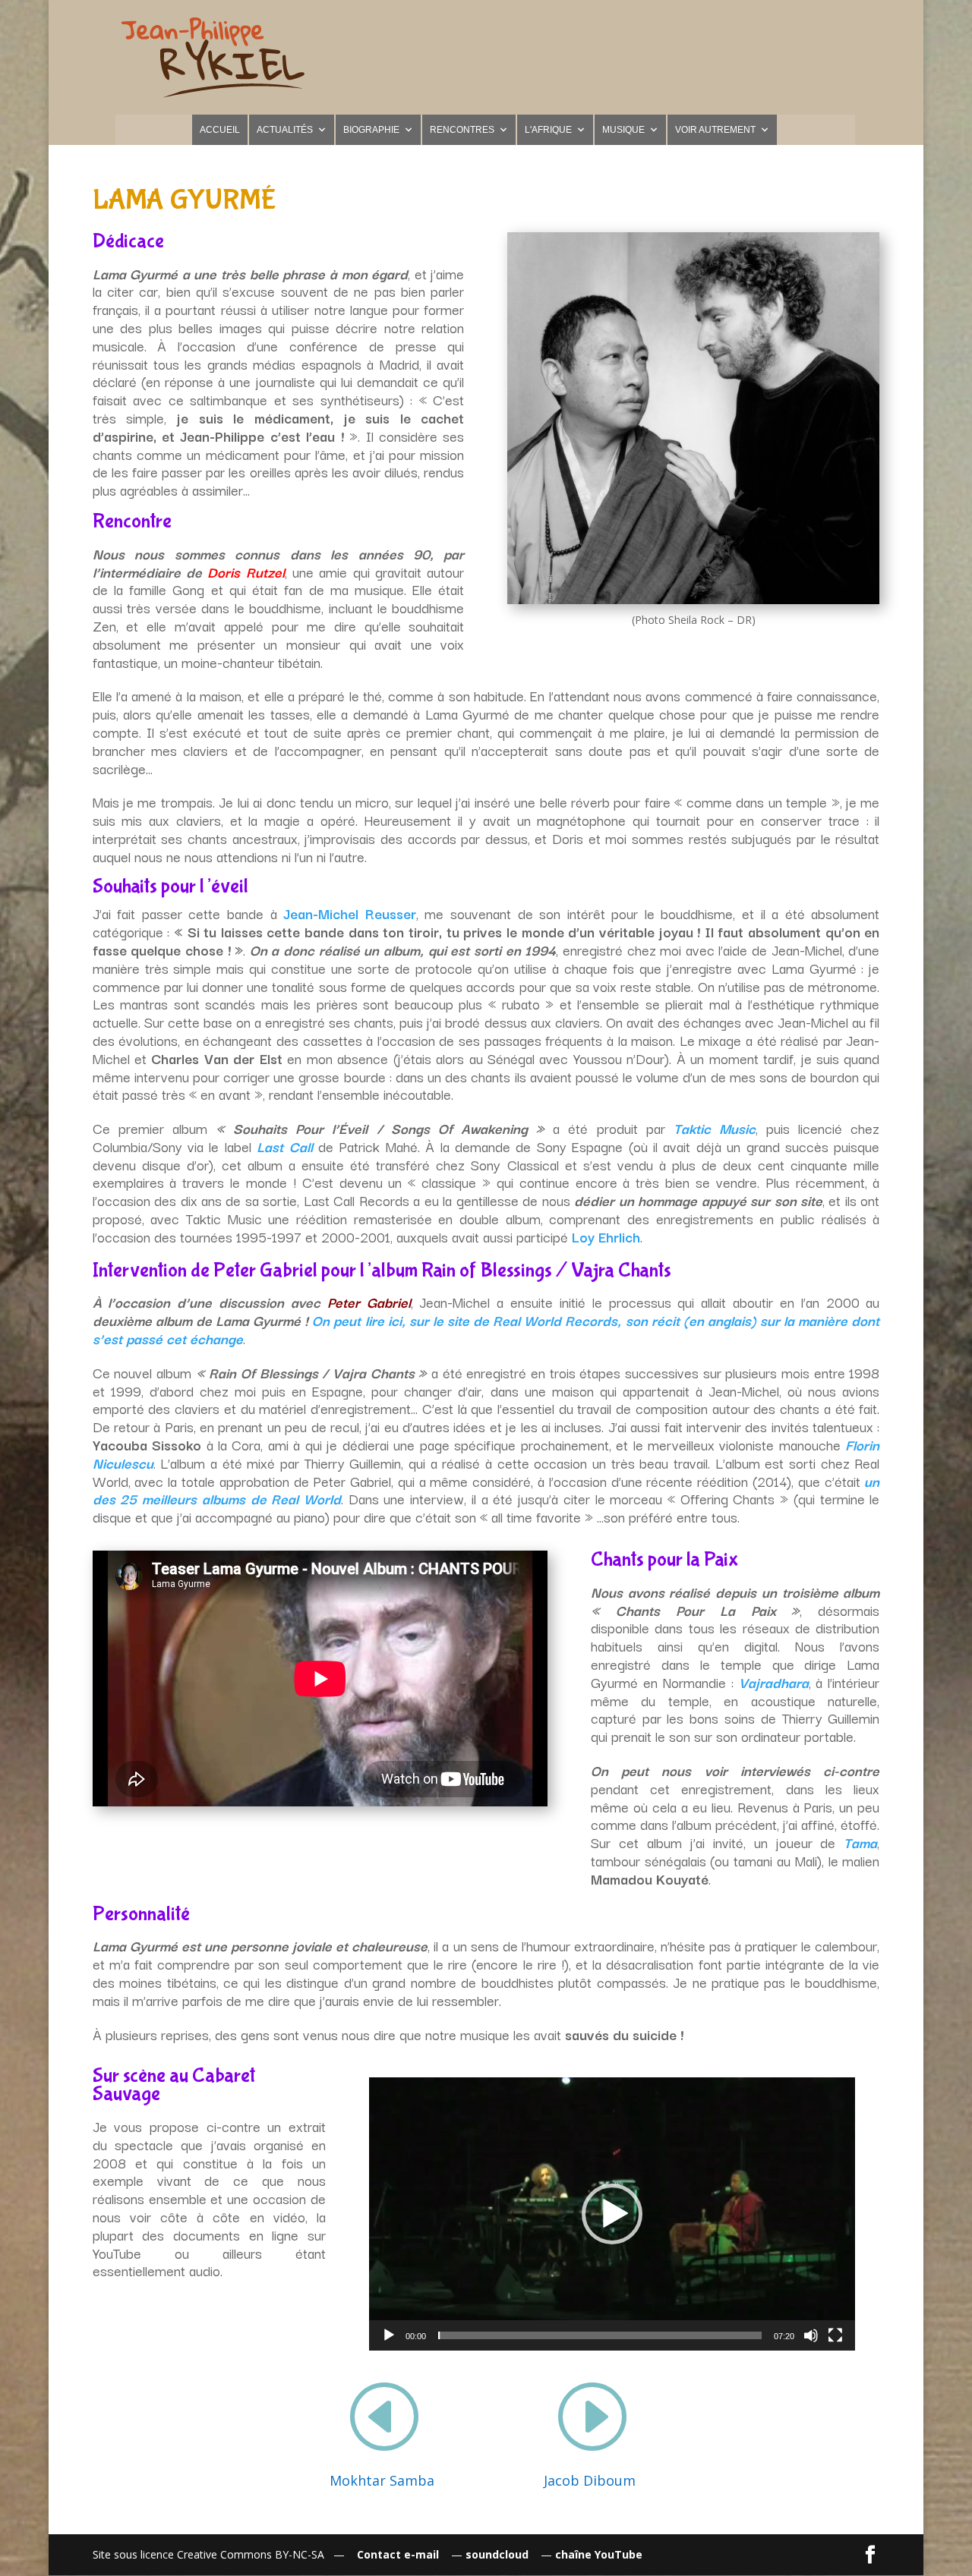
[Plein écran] (835, 2335)
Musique (623, 130)
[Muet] (811, 2335)
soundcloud (499, 2554)
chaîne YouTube (599, 2554)
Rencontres (462, 130)
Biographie (371, 130)
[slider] (600, 2335)
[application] (612, 2214)
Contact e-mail (398, 2554)
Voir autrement (715, 130)
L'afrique (548, 130)
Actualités (285, 130)
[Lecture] (389, 2335)
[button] (612, 2214)
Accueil (220, 130)
